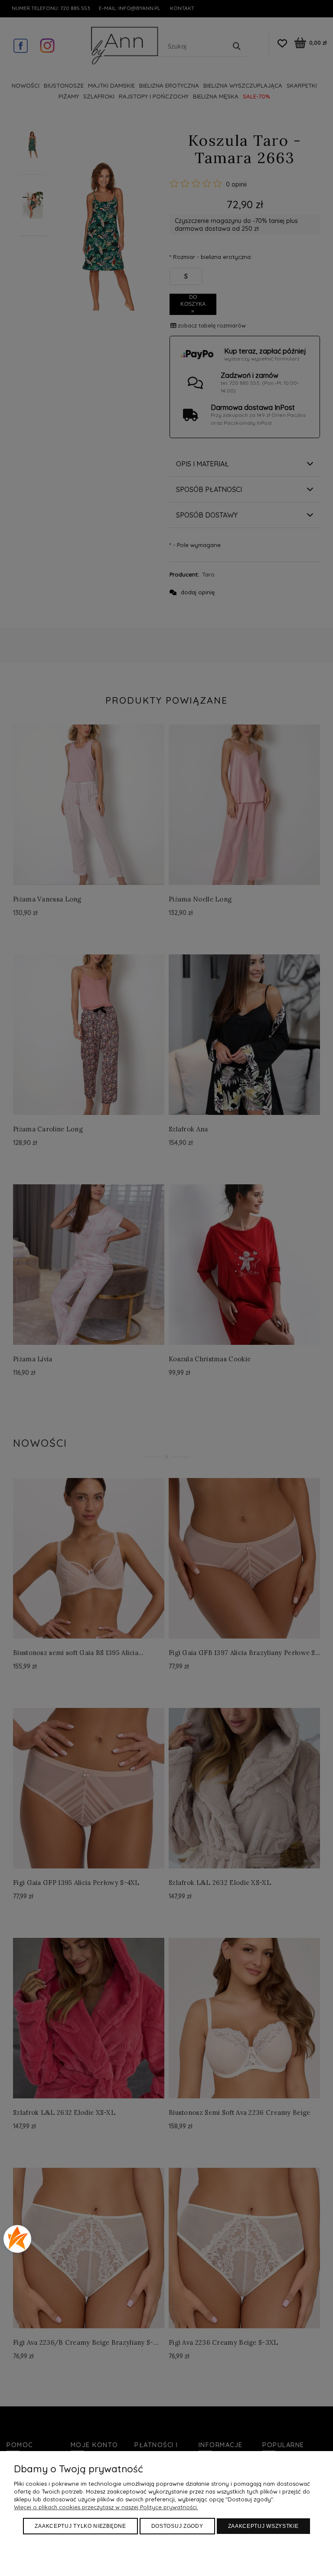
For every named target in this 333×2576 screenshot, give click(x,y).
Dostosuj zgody (177, 2526)
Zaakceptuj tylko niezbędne (80, 2526)
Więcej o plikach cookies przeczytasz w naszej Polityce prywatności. (106, 2507)
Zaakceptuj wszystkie (263, 2526)
